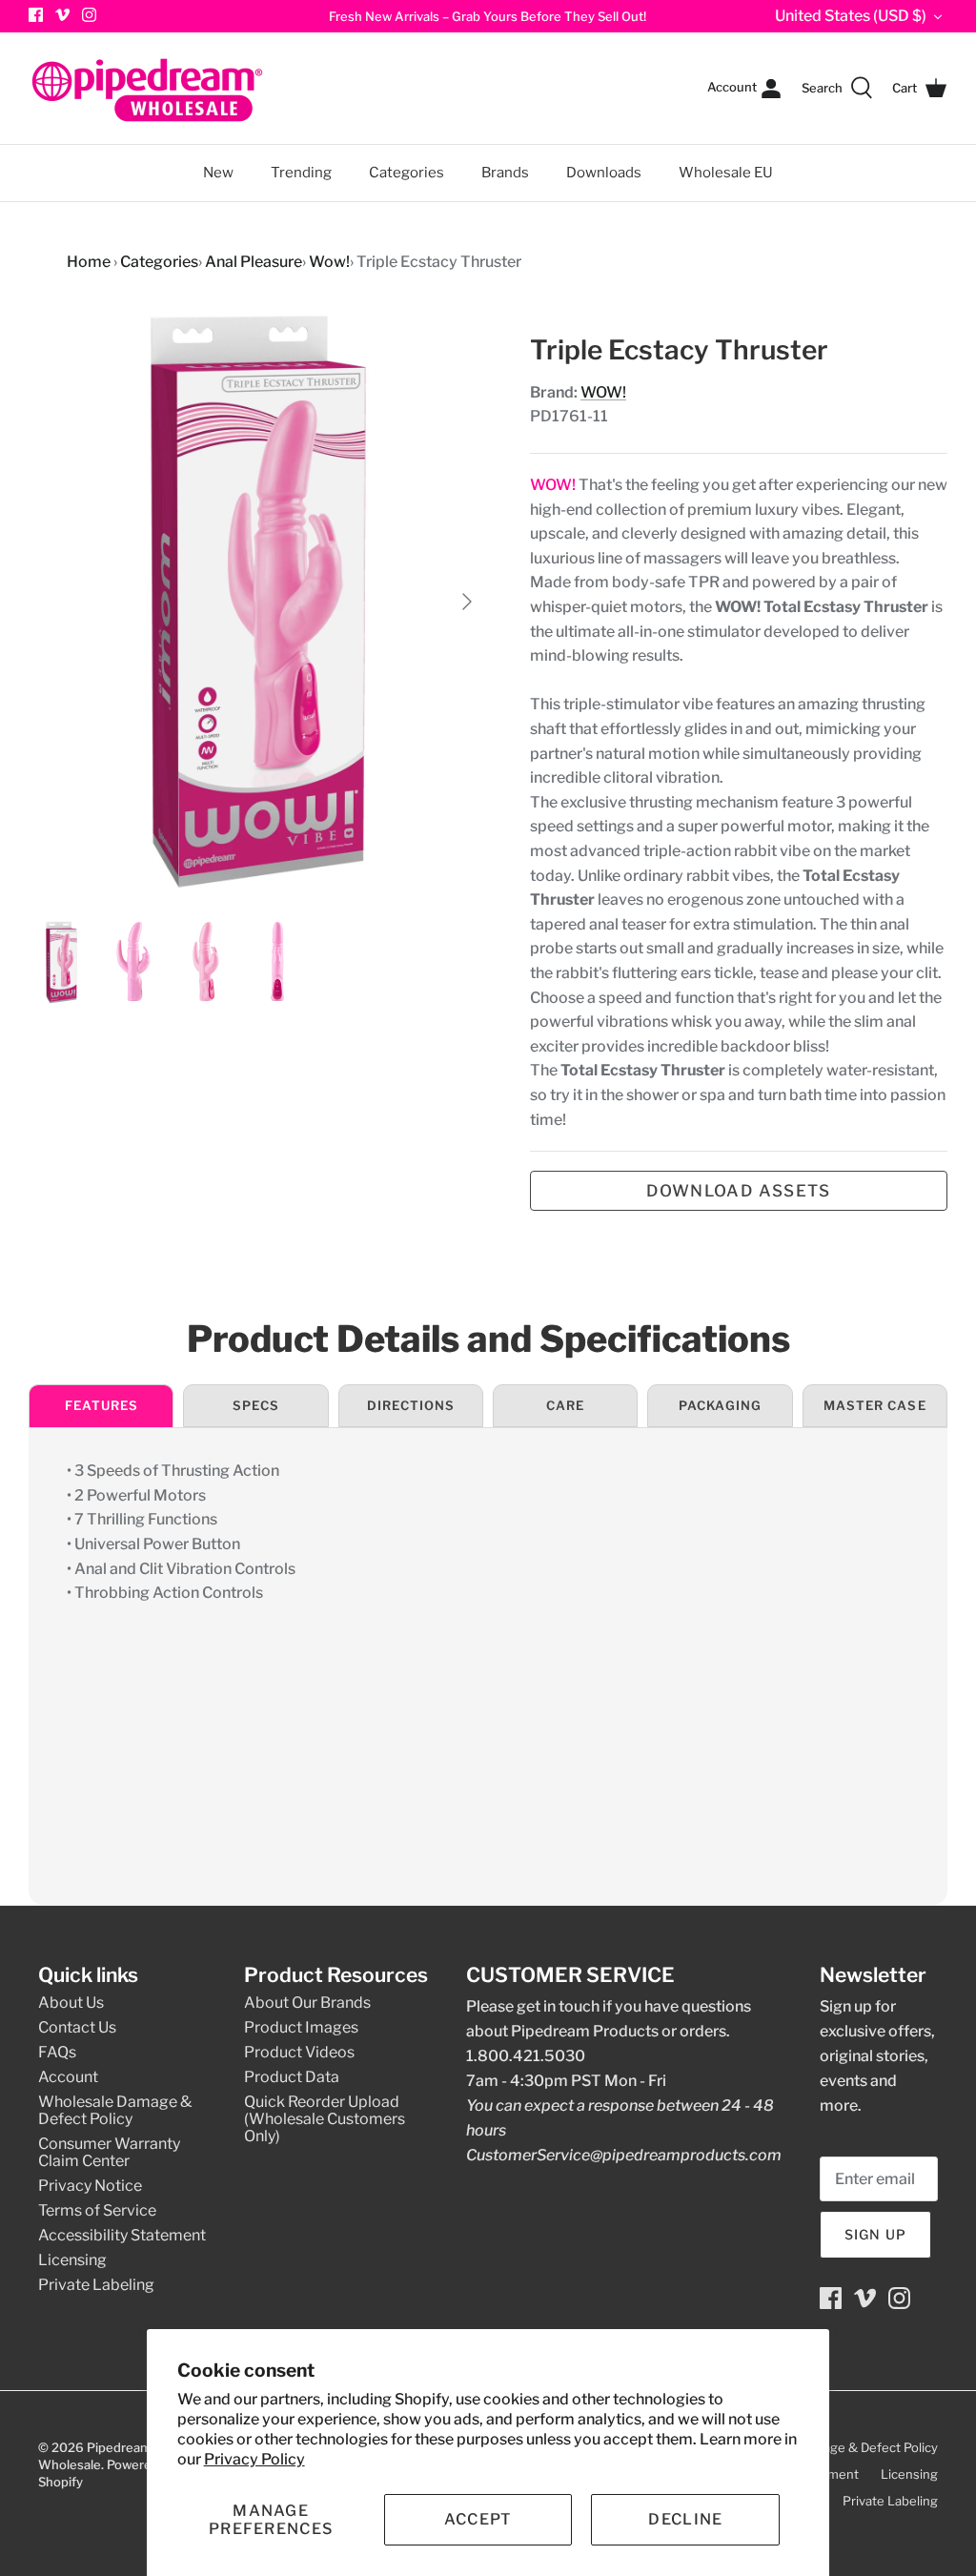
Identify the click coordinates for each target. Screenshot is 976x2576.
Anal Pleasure (254, 262)
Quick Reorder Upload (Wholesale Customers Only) (325, 2119)
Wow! (329, 262)
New (218, 173)
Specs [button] (256, 1405)
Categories (398, 163)
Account (68, 2077)
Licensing (72, 2260)
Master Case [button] (874, 1405)
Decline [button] (685, 2519)
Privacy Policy (254, 2459)
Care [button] (565, 1405)
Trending (301, 173)
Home (89, 262)
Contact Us (77, 2027)
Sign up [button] (875, 2234)
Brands (505, 173)
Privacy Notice (90, 2186)
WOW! (603, 392)
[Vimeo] (62, 15)
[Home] (148, 88)
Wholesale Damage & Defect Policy (115, 2110)
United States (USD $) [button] (851, 16)
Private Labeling (96, 2285)
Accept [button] (478, 2519)
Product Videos (299, 2052)
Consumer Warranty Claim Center (109, 2152)
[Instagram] (89, 15)
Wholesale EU (726, 173)
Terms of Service (97, 2210)
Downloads (604, 173)
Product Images (301, 2027)
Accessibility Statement (122, 2235)
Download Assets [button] (738, 1191)
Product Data (292, 2077)
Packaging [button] (720, 1405)
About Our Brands (307, 2003)
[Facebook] (831, 2298)
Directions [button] (411, 1405)
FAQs (57, 2052)
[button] (271, 2520)
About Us (71, 2003)
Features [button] (102, 1405)
